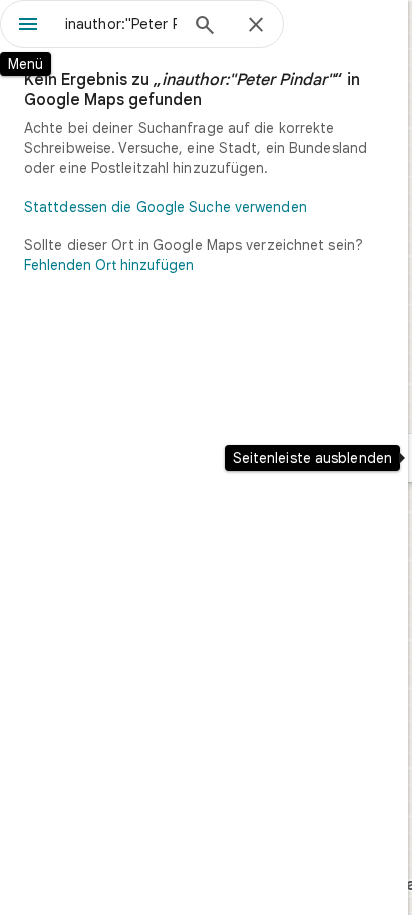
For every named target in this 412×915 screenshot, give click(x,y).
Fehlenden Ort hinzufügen (109, 265)
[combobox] (121, 24)
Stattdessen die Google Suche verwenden (165, 207)
